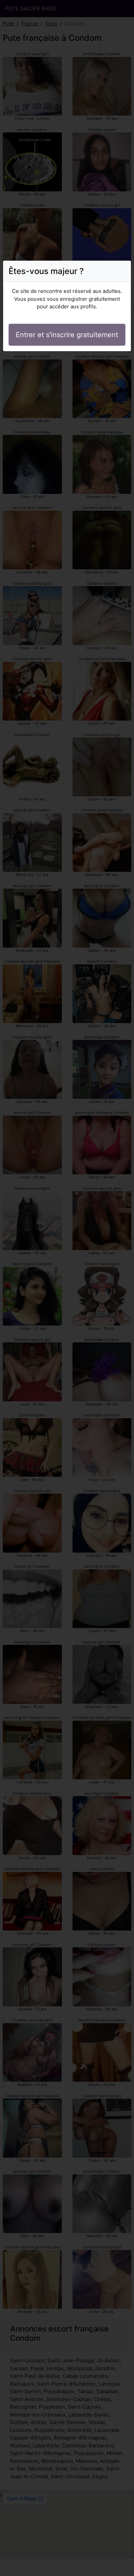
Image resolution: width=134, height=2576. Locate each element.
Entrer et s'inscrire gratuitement (67, 335)
